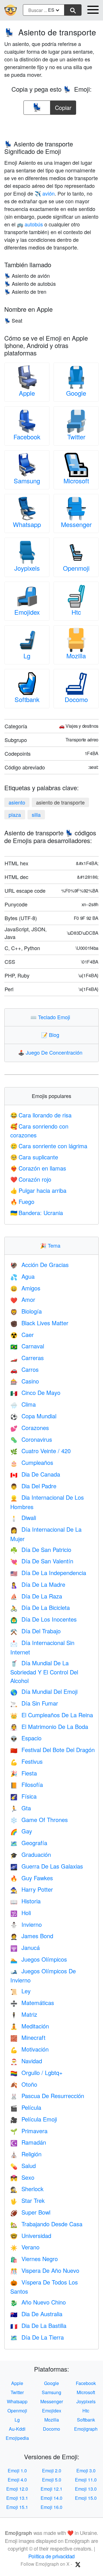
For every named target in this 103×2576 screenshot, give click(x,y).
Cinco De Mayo (35, 1392)
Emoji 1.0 (17, 2471)
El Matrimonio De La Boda (49, 1727)
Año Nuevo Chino (38, 2302)
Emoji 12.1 (51, 2489)
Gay (21, 1831)
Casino (25, 1381)
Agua (22, 1276)
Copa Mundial (33, 1416)
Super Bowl (30, 2212)
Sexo (22, 2177)
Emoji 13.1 (17, 2498)
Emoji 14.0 (51, 2498)
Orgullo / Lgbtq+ (36, 2073)
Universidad (31, 2236)
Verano (25, 2247)
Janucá (25, 1947)
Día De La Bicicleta (40, 1607)
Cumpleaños (32, 1462)
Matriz (24, 2014)
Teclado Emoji (51, 1017)
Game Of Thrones (39, 1820)
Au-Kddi (17, 2429)
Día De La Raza (36, 1596)
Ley (20, 1991)
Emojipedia (17, 2438)
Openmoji (76, 568)
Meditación (30, 2026)
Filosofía (27, 1784)
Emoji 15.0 (86, 2498)
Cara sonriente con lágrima (49, 1146)
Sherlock (27, 2189)
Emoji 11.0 (86, 2480)
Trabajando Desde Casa (46, 2224)
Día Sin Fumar (34, 1703)
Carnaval (27, 1346)
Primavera (29, 2131)
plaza (15, 815)
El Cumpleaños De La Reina (52, 1715)
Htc (76, 612)
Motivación (29, 2049)
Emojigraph (86, 2429)
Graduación (31, 1854)
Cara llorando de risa (41, 1115)
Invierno (26, 1924)
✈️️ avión (45, 193)
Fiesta (24, 1773)
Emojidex (27, 612)
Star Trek (27, 2200)
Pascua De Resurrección (47, 2096)
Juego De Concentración (51, 1052)
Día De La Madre (38, 1584)
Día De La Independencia (48, 1573)
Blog (51, 1035)
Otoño (24, 2084)
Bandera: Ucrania (37, 1213)
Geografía (29, 1843)
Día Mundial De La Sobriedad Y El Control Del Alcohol (44, 1672)
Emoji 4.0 (17, 2480)
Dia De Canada (35, 1474)
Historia (25, 1901)
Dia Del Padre (33, 1486)
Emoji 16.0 (51, 2507)
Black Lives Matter (39, 1323)
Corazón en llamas (38, 1168)
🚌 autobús (30, 224)
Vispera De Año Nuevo (45, 2270)
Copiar (63, 106)
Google (76, 393)
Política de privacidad (51, 2556)
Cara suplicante (34, 1157)
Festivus (26, 1761)
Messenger (76, 524)
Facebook (27, 437)
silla (36, 815)
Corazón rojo (31, 1179)
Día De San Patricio (41, 1550)
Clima (23, 1404)
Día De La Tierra (37, 2337)
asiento (17, 802)
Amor (23, 1299)
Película (26, 2107)
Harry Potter (32, 1889)
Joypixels (27, 568)
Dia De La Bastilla (38, 2325)
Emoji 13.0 (86, 2489)
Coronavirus (31, 1439)
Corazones (30, 1428)
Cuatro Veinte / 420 (40, 1451)
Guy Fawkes (32, 1878)
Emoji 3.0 (86, 2471)
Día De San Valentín (42, 1561)
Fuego (22, 1201)
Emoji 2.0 (52, 2471)
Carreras (27, 1358)
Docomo (76, 699)
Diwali (23, 1518)
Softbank (27, 699)
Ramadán (28, 2142)
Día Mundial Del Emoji (44, 1691)
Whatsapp (27, 524)
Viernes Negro (34, 2259)
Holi (21, 1913)
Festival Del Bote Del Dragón (53, 1750)
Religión (26, 2154)
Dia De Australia (36, 2314)
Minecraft (28, 2037)
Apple (27, 393)
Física (23, 1796)
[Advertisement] (51, 126)
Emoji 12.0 (17, 2489)
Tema (51, 1245)
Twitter (76, 437)
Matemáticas (32, 2003)
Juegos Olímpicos (39, 1959)
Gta (21, 1808)
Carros (24, 1369)
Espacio (26, 1738)
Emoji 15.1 (17, 2507)
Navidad (26, 2061)
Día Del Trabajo (35, 1631)
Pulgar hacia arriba (38, 1190)
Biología (26, 1311)
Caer (22, 1335)
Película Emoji (34, 2119)
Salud (23, 2166)
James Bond (32, 1936)
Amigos (25, 1288)
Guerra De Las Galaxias (47, 1866)
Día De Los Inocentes (43, 1619)
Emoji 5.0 (52, 2480)
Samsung (27, 481)
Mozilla (76, 656)
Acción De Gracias (39, 1265)
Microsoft (76, 481)
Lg (27, 656)
